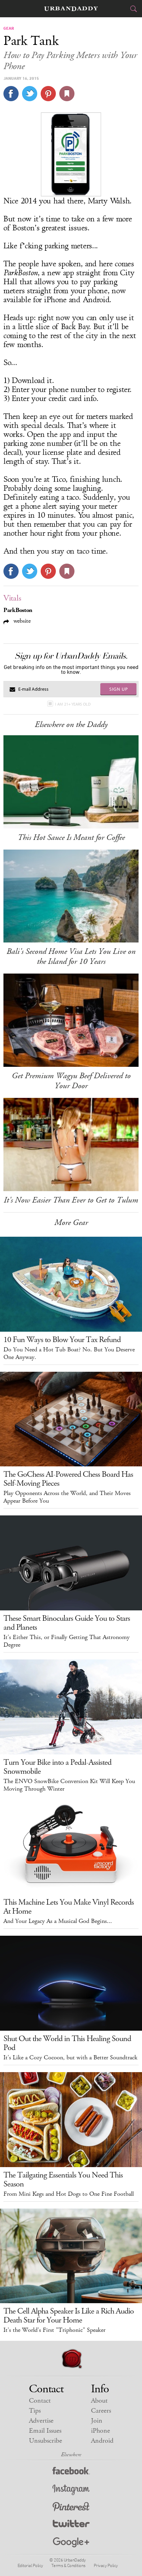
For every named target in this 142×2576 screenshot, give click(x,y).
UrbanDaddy (71, 9)
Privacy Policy (106, 2565)
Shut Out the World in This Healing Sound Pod (67, 2043)
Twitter (71, 2525)
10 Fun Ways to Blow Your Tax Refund (62, 1340)
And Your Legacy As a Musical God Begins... (58, 1921)
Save (48, 94)
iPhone (100, 2431)
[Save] (67, 94)
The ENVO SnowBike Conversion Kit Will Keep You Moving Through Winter (69, 1785)
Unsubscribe (45, 2441)
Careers (101, 2411)
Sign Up (119, 689)
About (99, 2401)
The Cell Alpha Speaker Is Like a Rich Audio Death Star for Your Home (69, 2316)
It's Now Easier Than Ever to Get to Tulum (71, 1200)
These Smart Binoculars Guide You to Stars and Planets (67, 1623)
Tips (35, 2411)
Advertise (41, 2421)
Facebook (71, 2472)
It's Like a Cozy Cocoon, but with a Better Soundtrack (70, 2058)
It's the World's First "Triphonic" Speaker (54, 2330)
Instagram (71, 2490)
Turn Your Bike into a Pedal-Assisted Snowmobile (57, 1767)
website (21, 621)
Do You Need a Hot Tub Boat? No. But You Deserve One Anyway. (69, 1353)
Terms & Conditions (68, 2565)
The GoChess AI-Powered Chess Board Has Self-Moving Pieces (68, 1479)
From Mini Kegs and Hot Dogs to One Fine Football (69, 2194)
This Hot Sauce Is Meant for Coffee (71, 837)
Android (102, 2441)
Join (97, 2421)
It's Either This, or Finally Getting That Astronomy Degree (67, 1641)
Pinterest (71, 2507)
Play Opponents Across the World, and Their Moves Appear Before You (67, 1497)
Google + (71, 2543)
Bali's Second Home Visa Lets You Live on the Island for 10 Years (71, 956)
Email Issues (45, 2431)
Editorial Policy (30, 2565)
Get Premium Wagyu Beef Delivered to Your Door (71, 1081)
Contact (40, 2401)
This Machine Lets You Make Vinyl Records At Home (69, 1907)
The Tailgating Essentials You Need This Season (63, 2180)
